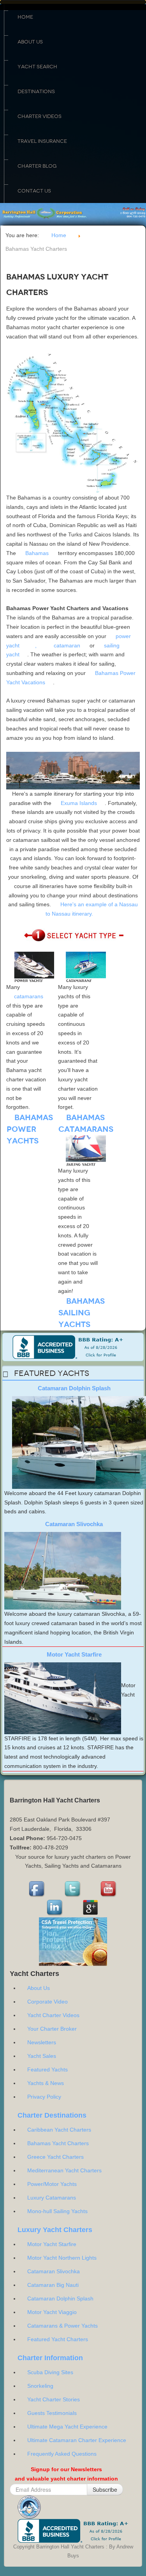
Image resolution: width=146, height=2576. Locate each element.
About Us (30, 42)
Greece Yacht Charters (55, 2157)
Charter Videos (40, 116)
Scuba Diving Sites (50, 2372)
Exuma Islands (79, 803)
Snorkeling (40, 2386)
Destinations (36, 92)
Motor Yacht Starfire (74, 1654)
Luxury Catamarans (52, 2198)
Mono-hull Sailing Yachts (57, 2211)
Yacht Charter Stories (54, 2399)
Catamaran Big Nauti (53, 2285)
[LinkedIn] (55, 1908)
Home (25, 17)
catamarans (29, 996)
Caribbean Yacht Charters (59, 2130)
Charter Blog (37, 166)
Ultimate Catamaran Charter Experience (77, 2440)
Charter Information (50, 2358)
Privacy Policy (44, 2097)
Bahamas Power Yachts (30, 1129)
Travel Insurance (42, 141)
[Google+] (91, 1908)
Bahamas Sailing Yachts (82, 1313)
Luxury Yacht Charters (55, 2230)
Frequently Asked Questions (62, 2454)
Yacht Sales (42, 2056)
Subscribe (105, 2489)
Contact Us (34, 191)
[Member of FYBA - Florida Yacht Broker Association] (29, 2507)
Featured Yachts (47, 2069)
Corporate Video (47, 2002)
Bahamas (37, 553)
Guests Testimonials (52, 2413)
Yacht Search (37, 67)
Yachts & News (46, 2083)
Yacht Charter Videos (53, 2015)
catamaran (67, 645)
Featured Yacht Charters (58, 2339)
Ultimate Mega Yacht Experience (67, 2427)
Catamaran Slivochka (74, 1524)
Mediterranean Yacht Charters (64, 2170)
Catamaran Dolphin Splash (74, 1388)
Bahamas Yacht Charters (58, 2143)
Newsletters (42, 2042)
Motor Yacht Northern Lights (62, 2258)
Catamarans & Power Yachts (62, 2326)
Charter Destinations (52, 2115)
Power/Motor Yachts (52, 2184)
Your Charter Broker (52, 2029)
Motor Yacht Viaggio (52, 2312)
